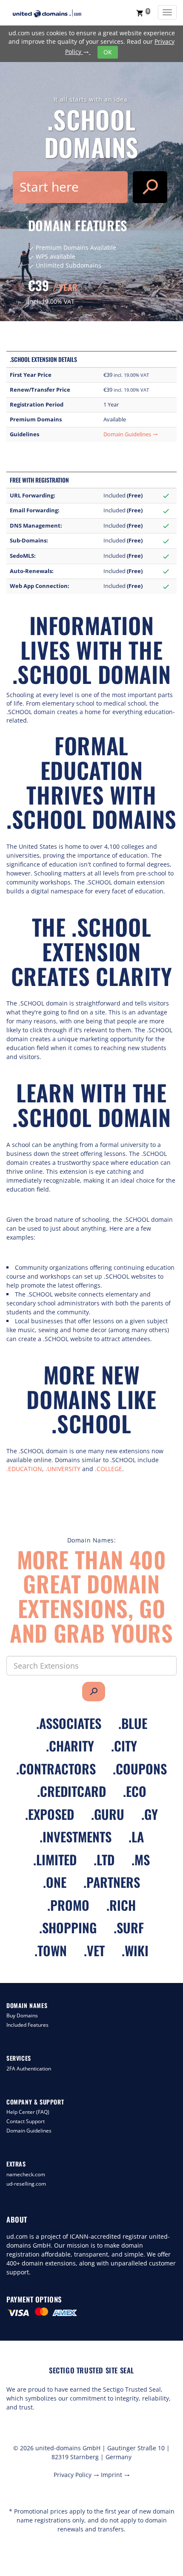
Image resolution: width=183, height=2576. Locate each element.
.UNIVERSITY (63, 1469)
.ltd (104, 1860)
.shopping (68, 1928)
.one (55, 1882)
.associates (69, 1723)
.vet (94, 1950)
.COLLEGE (109, 1469)
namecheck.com (26, 2174)
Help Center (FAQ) (28, 2112)
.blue (133, 1723)
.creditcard (71, 1791)
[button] (143, 13)
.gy (150, 1814)
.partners (112, 1882)
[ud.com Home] (55, 13)
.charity (70, 1746)
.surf (129, 1928)
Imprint (115, 2475)
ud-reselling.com (26, 2184)
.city (124, 1746)
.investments (76, 1837)
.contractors (56, 1769)
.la (136, 1837)
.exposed (50, 1814)
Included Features (27, 2025)
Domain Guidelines (131, 434)
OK (108, 52)
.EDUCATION (24, 1469)
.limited (55, 1860)
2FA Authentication (29, 2069)
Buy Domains (22, 2015)
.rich (121, 1905)
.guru (108, 1814)
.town (51, 1950)
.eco (135, 1791)
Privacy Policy (76, 2475)
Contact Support (26, 2121)
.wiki (135, 1950)
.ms (141, 1860)
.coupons (140, 1769)
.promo (68, 1905)
